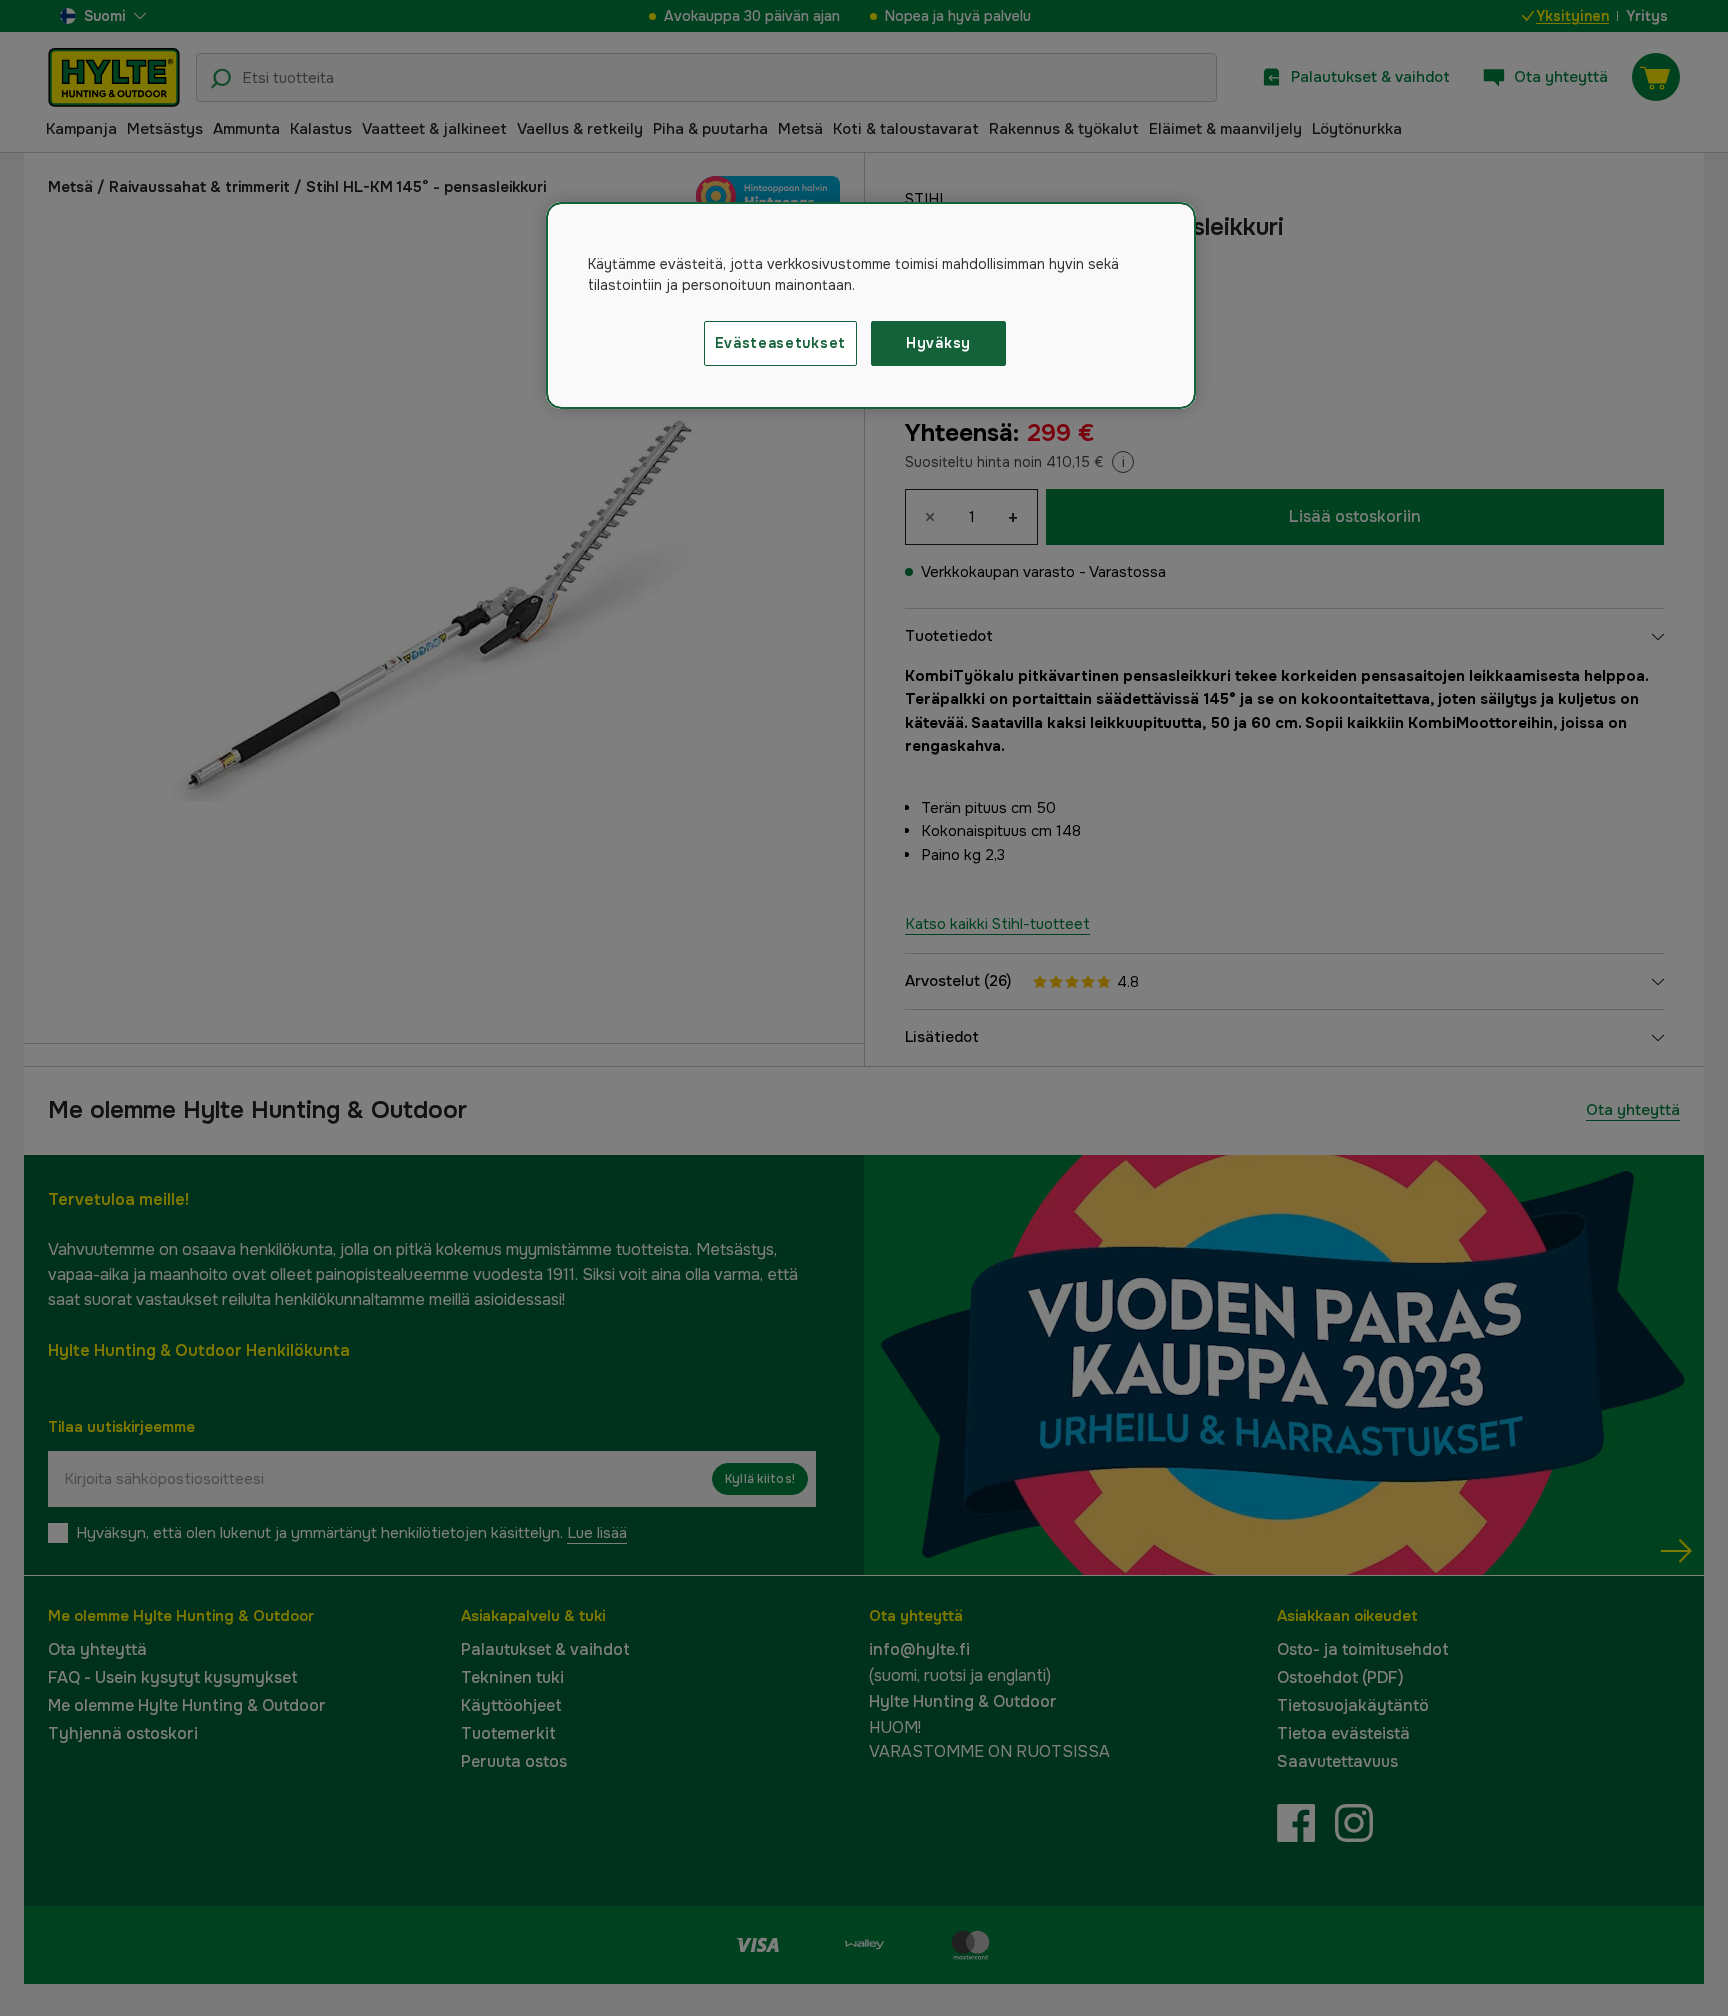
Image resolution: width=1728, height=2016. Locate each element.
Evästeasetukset (781, 343)
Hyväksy (938, 343)
